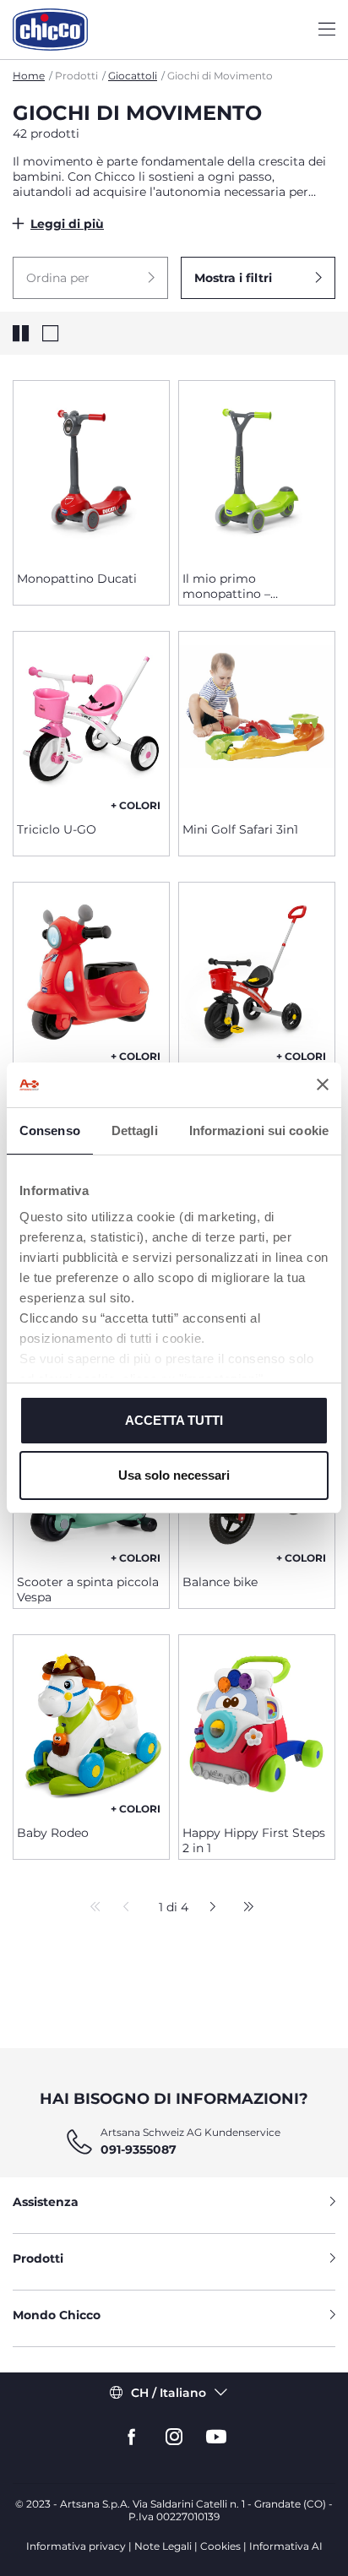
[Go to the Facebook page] (132, 2437)
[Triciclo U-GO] (91, 720)
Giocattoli (133, 76)
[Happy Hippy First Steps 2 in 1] (257, 1724)
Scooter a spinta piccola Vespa (88, 1590)
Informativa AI (286, 2546)
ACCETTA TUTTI (174, 1420)
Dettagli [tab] (135, 1130)
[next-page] (208, 1908)
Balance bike (220, 1582)
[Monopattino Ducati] (91, 470)
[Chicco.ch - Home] (50, 30)
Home (29, 76)
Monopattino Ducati (77, 579)
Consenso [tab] (50, 1130)
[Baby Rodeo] (91, 1724)
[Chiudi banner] (323, 1084)
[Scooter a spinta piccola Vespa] (91, 971)
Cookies (220, 2546)
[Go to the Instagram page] (174, 2437)
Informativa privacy (76, 2546)
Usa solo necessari (174, 1475)
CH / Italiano (169, 2393)
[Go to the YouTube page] (216, 2437)
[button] (90, 278)
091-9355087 (139, 2149)
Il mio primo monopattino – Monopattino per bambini (232, 586)
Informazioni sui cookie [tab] (259, 1130)
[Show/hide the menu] (327, 30)
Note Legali (163, 2546)
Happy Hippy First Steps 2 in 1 (254, 1840)
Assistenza (46, 2202)
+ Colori (136, 805)
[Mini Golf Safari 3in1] (257, 720)
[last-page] (244, 1908)
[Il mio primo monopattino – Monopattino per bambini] (257, 470)
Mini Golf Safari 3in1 (240, 829)
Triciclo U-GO (57, 829)
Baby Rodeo (53, 1833)
